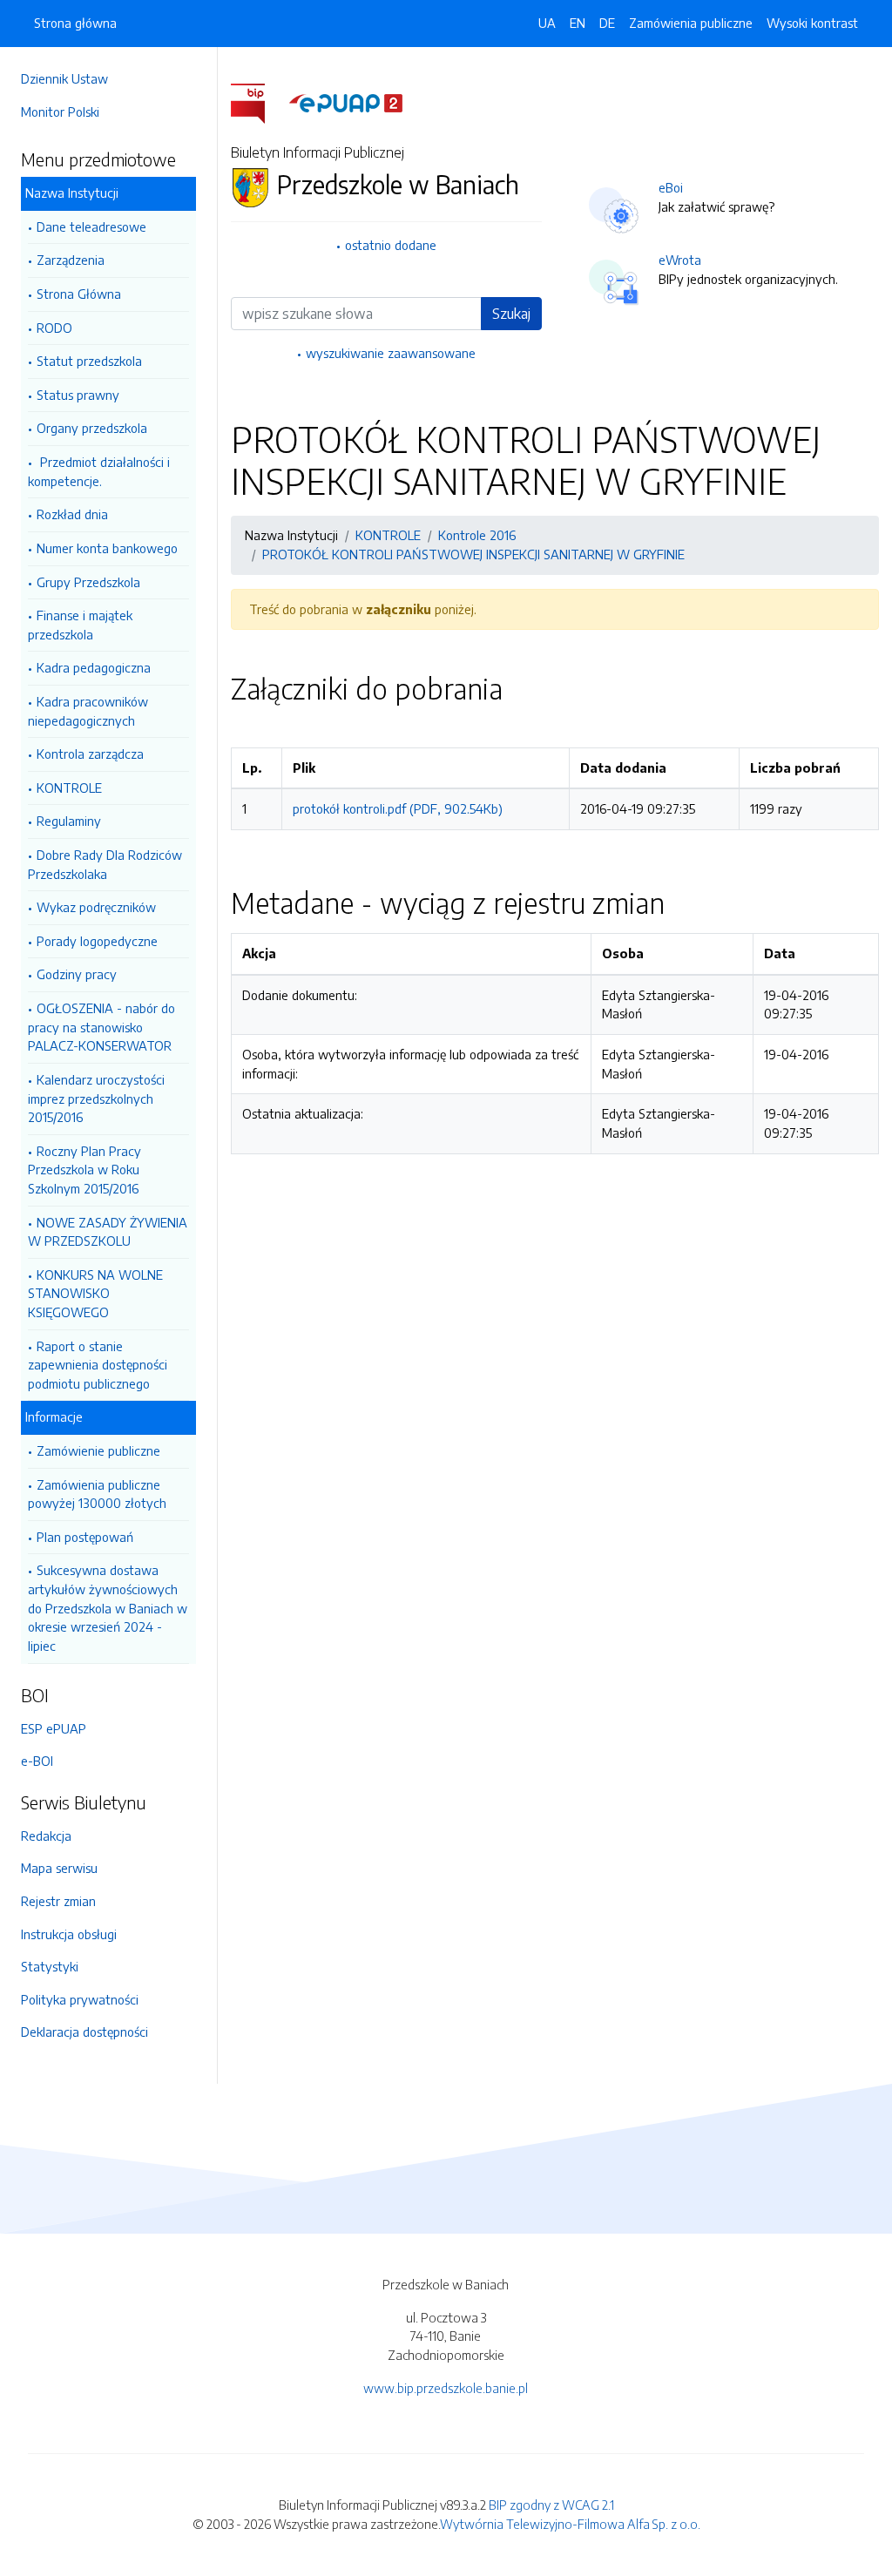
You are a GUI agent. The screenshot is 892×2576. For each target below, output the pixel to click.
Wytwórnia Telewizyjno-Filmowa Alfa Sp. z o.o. (570, 2524)
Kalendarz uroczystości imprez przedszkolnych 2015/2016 (96, 1098)
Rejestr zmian (58, 1901)
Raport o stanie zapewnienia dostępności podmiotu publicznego (98, 1365)
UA (547, 23)
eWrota (680, 260)
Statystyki (50, 1966)
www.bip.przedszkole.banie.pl (446, 2388)
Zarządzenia (71, 260)
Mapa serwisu (59, 1868)
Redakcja (46, 1836)
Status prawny (78, 395)
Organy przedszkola (92, 428)
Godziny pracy (77, 974)
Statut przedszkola (89, 361)
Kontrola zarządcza (90, 754)
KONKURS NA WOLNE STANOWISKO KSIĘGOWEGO (95, 1293)
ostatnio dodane (391, 245)
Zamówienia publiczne (691, 23)
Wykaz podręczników (96, 907)
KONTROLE (69, 788)
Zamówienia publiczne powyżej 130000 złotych (97, 1494)
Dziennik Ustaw (64, 78)
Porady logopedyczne (97, 941)
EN (578, 23)
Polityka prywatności (80, 1999)
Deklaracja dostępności (84, 2032)
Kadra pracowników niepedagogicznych (88, 711)
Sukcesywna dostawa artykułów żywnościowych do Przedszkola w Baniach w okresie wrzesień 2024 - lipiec (108, 1607)
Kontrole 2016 (477, 535)
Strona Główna (79, 294)
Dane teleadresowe (91, 226)
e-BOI (37, 1761)
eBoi (671, 187)
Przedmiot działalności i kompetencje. (99, 471)
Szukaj (511, 314)
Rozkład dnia (72, 514)
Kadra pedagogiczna (94, 667)
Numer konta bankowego (107, 548)
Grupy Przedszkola (88, 582)
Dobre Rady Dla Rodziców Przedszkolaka (105, 864)
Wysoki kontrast (812, 23)
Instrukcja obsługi (69, 1934)
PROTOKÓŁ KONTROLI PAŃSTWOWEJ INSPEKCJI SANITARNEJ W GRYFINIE (473, 554)
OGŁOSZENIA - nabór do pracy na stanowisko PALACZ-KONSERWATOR (101, 1027)
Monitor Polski (60, 112)
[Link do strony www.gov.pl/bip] (258, 102)
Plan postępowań (85, 1537)
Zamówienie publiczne (98, 1450)
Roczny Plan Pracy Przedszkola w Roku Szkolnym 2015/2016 (84, 1170)
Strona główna (75, 23)
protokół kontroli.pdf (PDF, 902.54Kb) (398, 808)
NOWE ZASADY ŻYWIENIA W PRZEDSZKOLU (108, 1232)
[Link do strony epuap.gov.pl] (346, 102)
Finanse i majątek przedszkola (80, 625)
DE (607, 23)
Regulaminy (69, 821)
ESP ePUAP (54, 1728)
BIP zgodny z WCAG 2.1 (551, 2505)
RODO (54, 328)
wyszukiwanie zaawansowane (391, 353)
